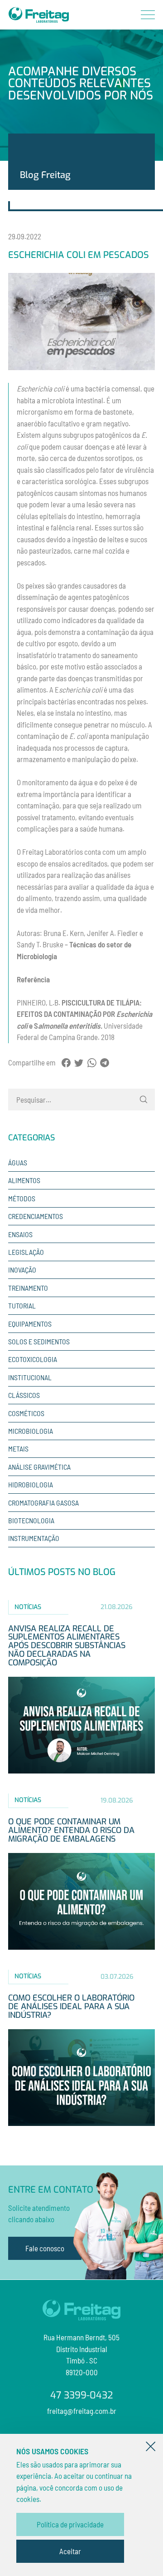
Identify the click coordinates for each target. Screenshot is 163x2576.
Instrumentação (34, 1538)
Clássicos (24, 1395)
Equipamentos (30, 1324)
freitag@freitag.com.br (82, 2411)
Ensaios (20, 1234)
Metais (18, 1449)
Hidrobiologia (31, 1484)
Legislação (26, 1252)
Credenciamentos (36, 1216)
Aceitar (70, 2551)
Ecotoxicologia (33, 1359)
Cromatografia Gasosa (43, 1503)
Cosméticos (26, 1413)
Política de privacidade (70, 2524)
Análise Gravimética (39, 1467)
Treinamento (28, 1288)
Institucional (30, 1377)
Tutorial (22, 1305)
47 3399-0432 (81, 2396)
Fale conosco (45, 2248)
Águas (18, 1162)
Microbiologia (31, 1431)
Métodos (22, 1198)
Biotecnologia (31, 1520)
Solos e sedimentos (39, 1341)
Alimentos (24, 1180)
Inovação (22, 1270)
